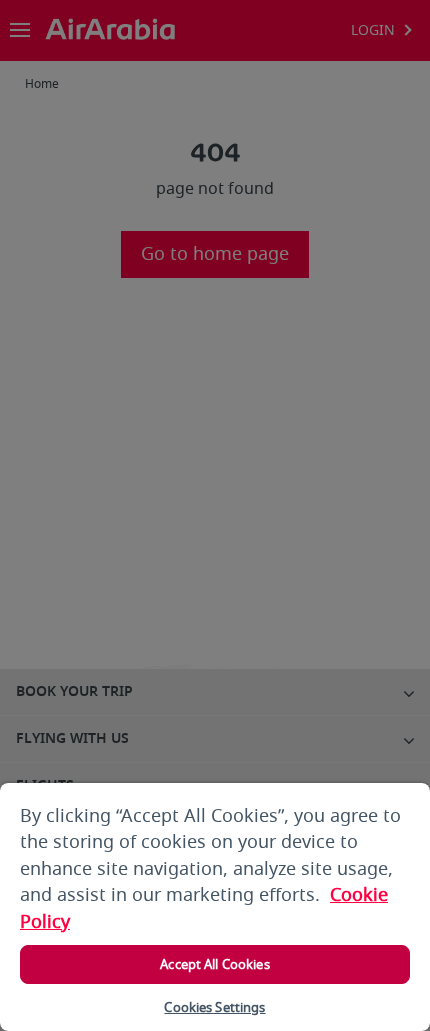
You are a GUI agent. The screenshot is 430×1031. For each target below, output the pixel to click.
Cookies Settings (214, 1007)
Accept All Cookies (214, 964)
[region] (215, 907)
